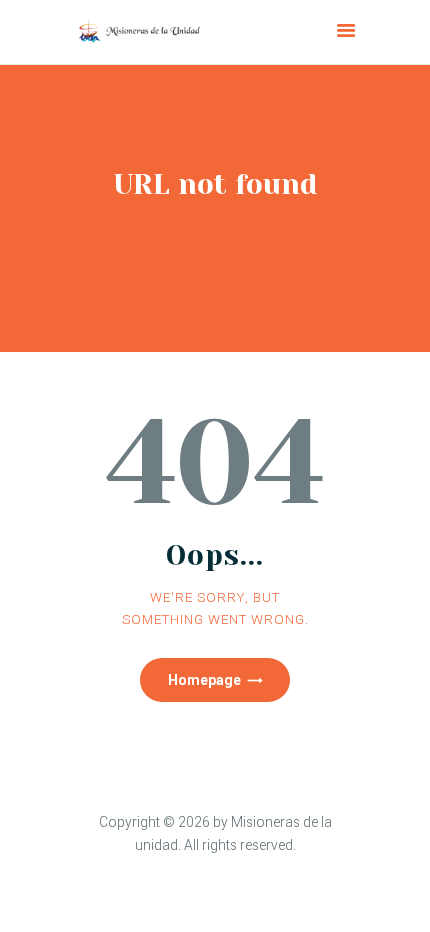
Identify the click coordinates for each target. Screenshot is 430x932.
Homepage (204, 680)
